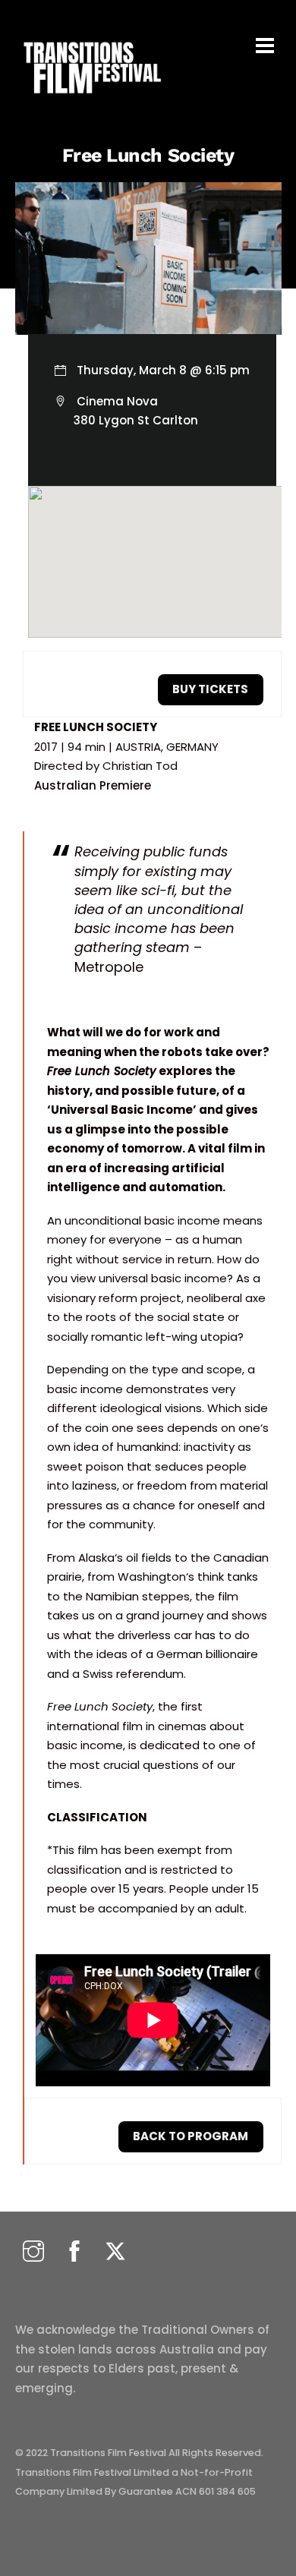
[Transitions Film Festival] (91, 101)
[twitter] (115, 2252)
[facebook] (74, 2252)
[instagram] (33, 2252)
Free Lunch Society (148, 155)
